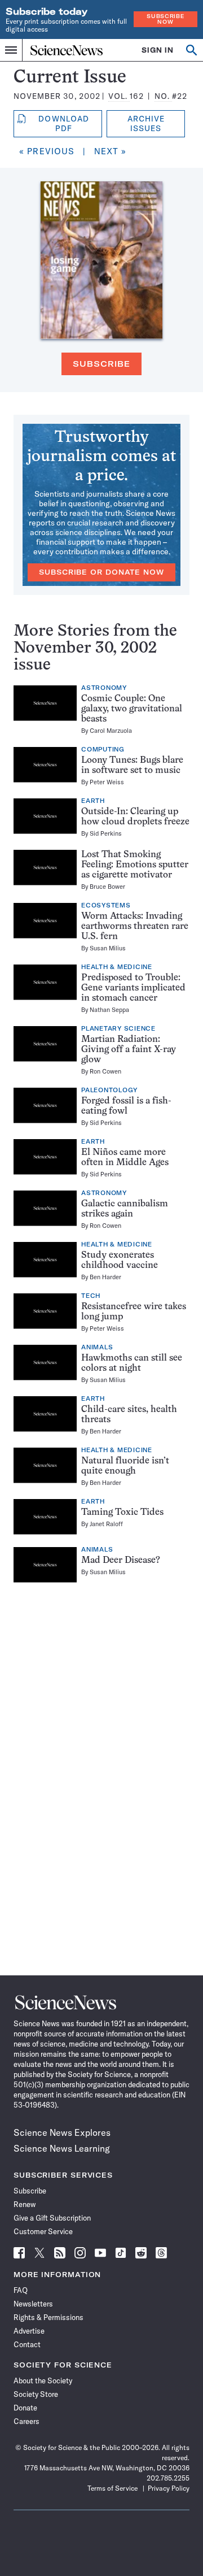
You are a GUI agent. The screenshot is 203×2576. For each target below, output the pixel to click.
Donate (25, 2408)
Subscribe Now (165, 19)
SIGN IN (158, 50)
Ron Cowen (105, 1071)
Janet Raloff (106, 1524)
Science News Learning (62, 2148)
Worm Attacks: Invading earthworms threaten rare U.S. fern (135, 927)
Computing (103, 750)
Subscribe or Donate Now (101, 572)
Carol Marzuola (111, 731)
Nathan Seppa (109, 1010)
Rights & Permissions (48, 2317)
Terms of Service (112, 2488)
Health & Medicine (117, 967)
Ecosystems (106, 906)
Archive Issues (146, 123)
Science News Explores (62, 2132)
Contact (27, 2344)
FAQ (21, 2290)
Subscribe (101, 364)
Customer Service (43, 2231)
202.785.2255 (168, 2478)
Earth (93, 801)
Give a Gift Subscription (52, 2218)
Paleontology (109, 1091)
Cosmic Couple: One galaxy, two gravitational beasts (132, 709)
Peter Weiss (107, 782)
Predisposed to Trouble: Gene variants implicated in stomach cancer (133, 988)
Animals (97, 1348)
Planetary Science (118, 1029)
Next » (111, 151)
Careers (27, 2421)
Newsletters (33, 2304)
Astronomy (104, 688)
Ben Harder (105, 1277)
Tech (91, 1296)
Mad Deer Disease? (121, 1561)
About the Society (43, 2380)
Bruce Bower (107, 887)
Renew (25, 2204)
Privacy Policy (169, 2488)
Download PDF (63, 123)
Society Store (36, 2394)
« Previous (47, 151)
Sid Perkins (106, 833)
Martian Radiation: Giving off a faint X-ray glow (129, 1050)
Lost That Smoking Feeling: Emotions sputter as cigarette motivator (135, 865)
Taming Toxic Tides (122, 1513)
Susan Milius (108, 948)
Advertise (29, 2331)
